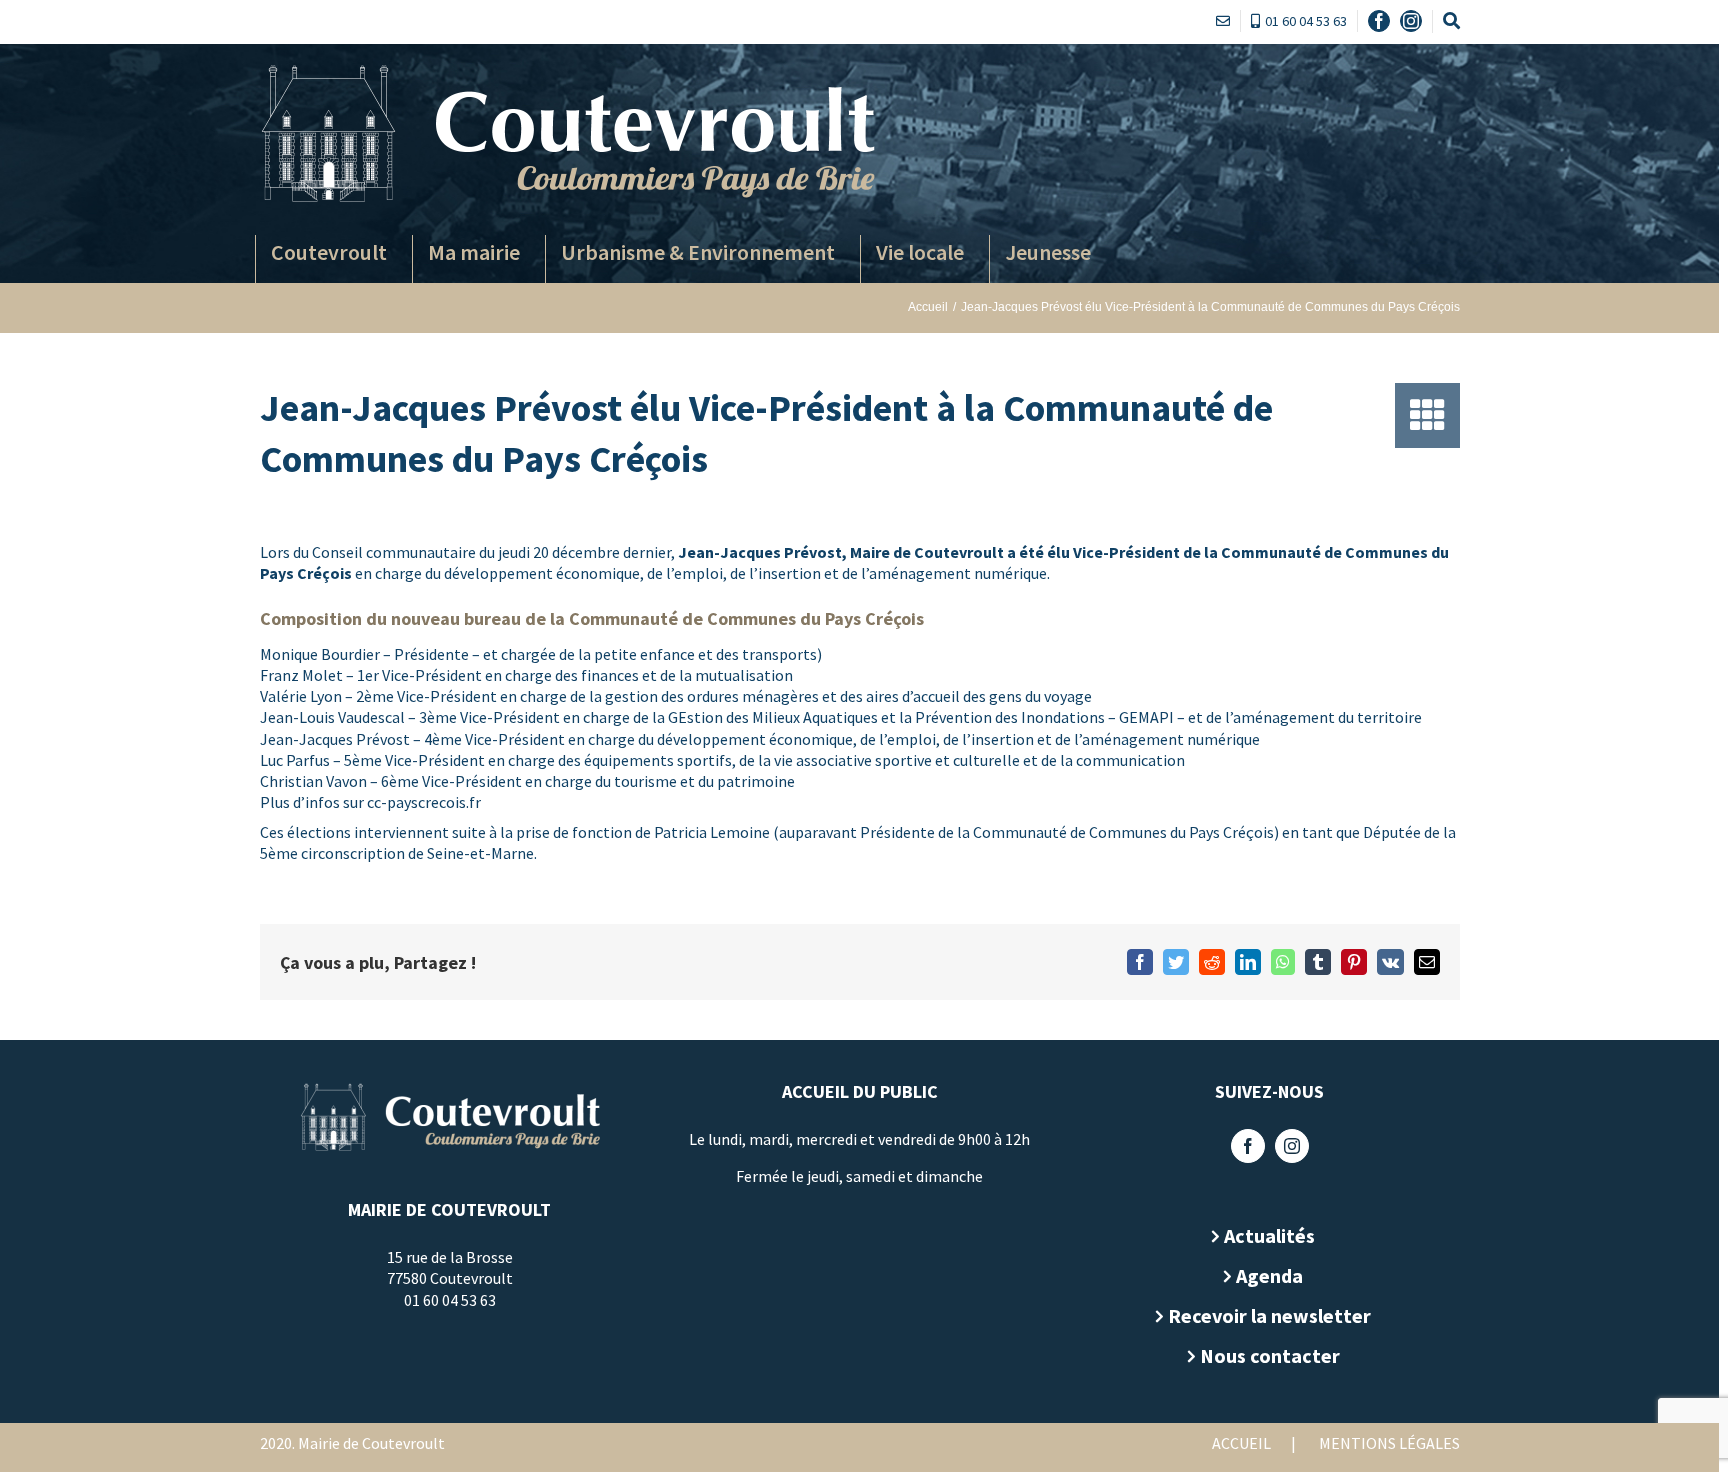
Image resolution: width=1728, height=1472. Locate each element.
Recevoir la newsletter (1269, 1315)
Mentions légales (1389, 1443)
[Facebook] (1248, 1146)
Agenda (1269, 1275)
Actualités (1269, 1235)
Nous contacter (1270, 1355)
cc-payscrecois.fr (424, 802)
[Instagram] (1292, 1146)
